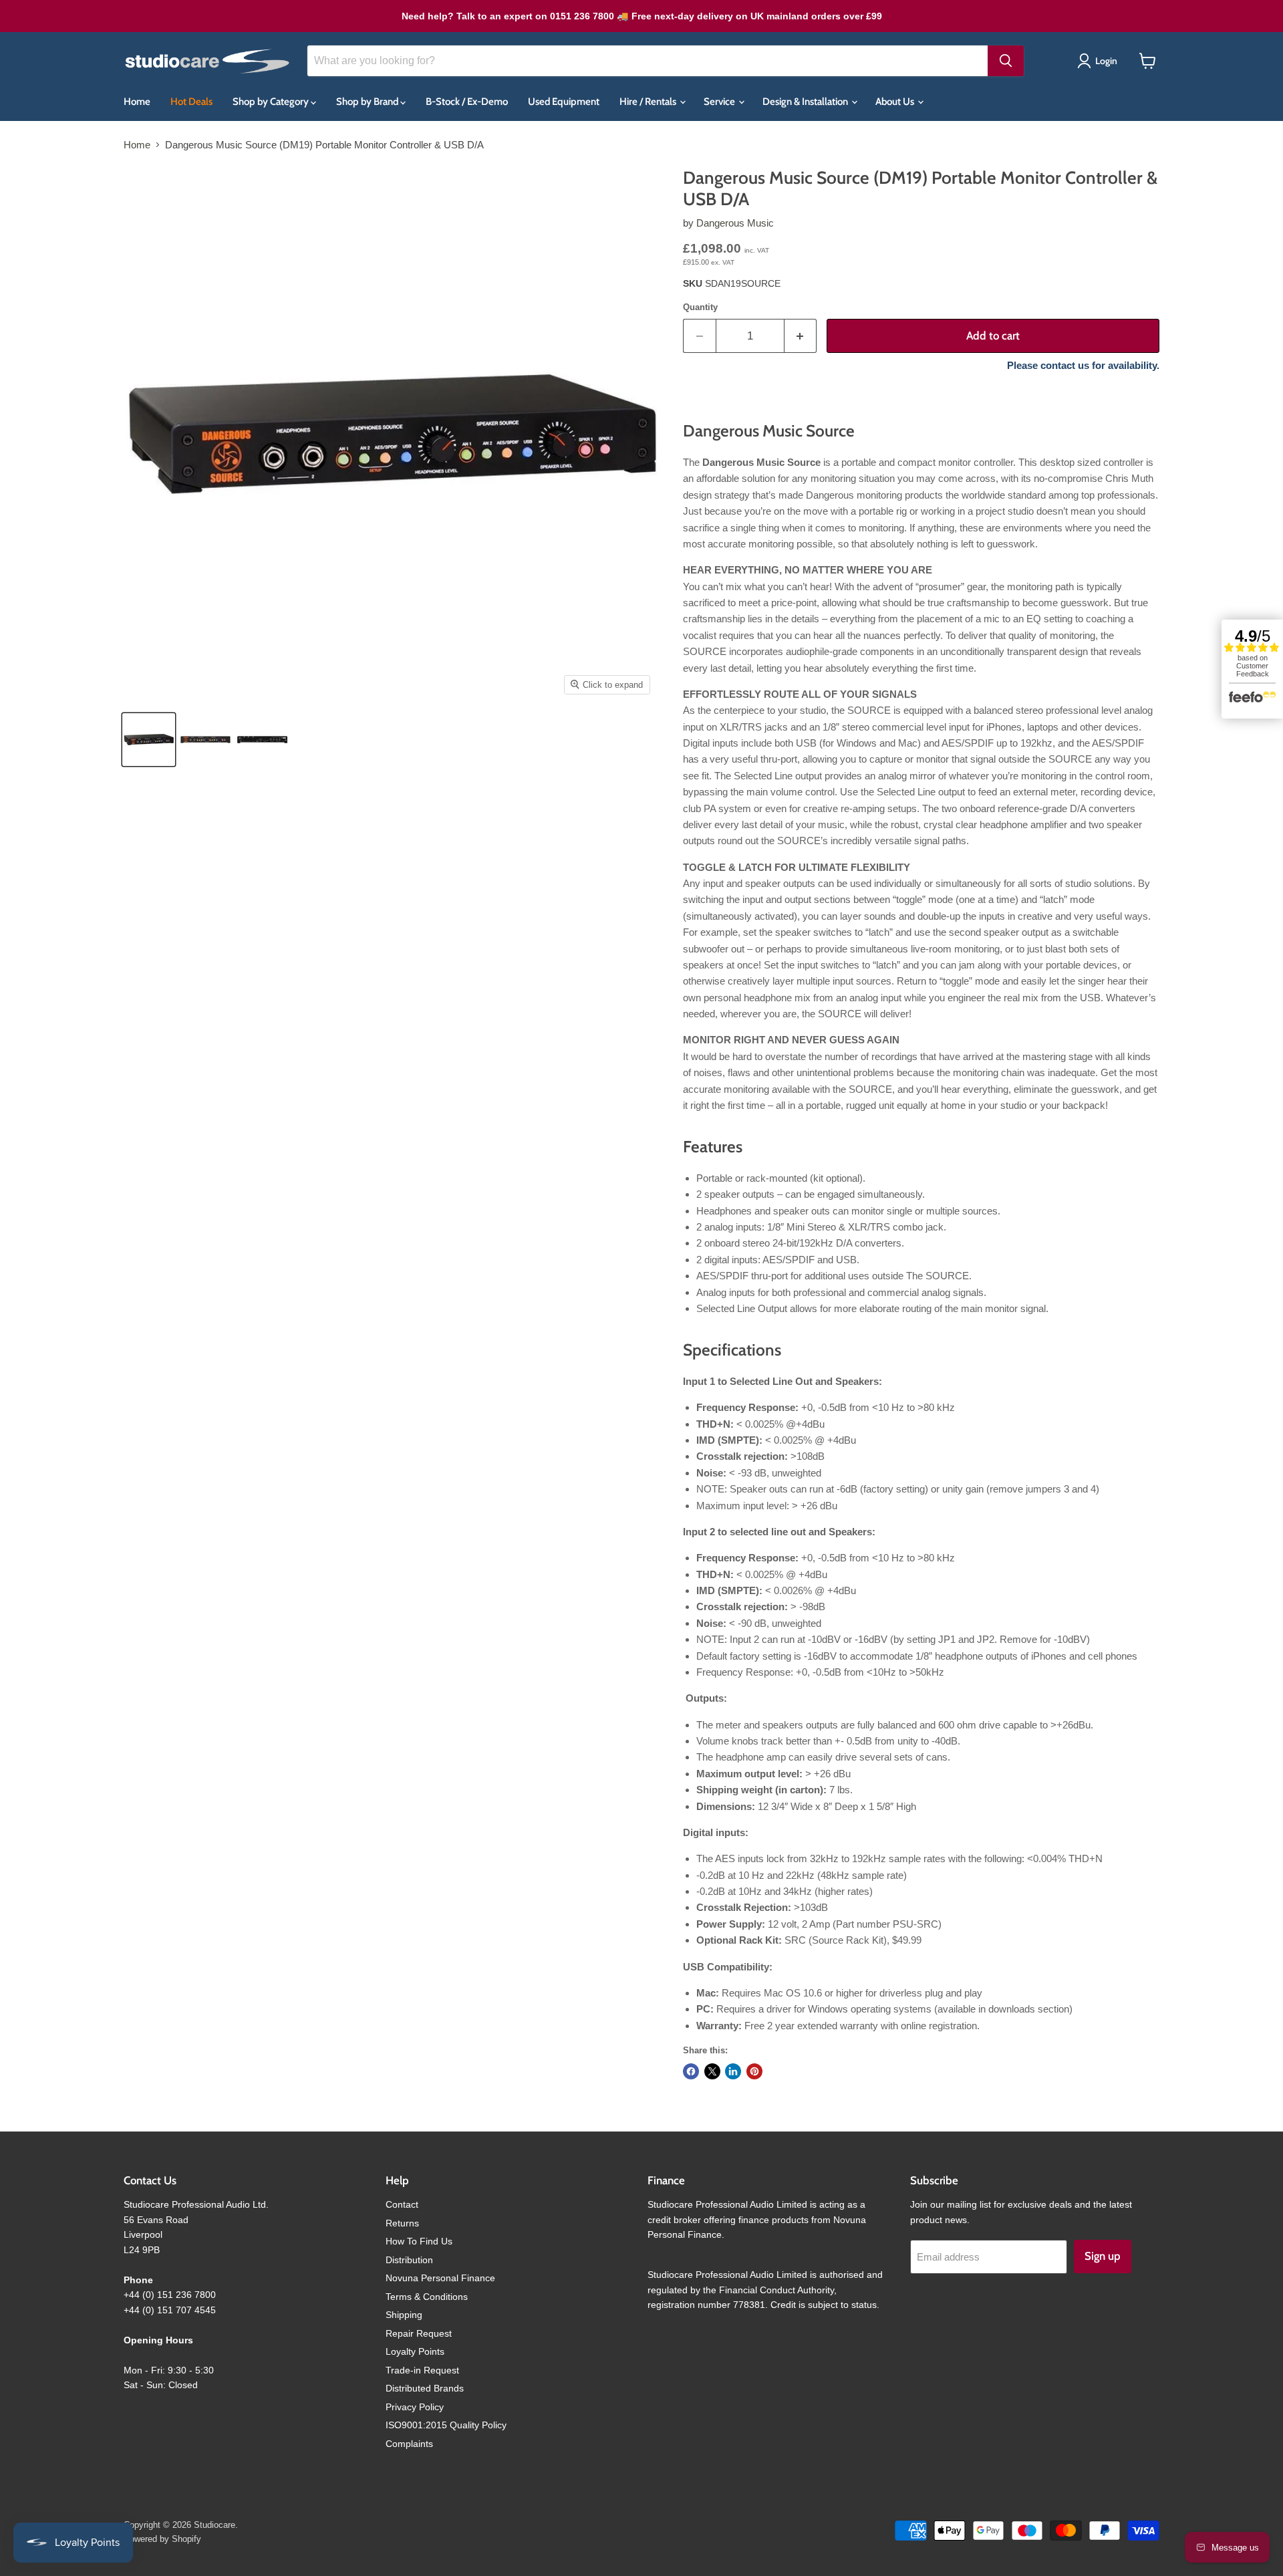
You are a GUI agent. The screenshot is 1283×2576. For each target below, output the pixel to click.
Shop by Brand (368, 102)
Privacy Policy (415, 2407)
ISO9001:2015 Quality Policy (446, 2425)
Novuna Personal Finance (440, 2278)
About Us (896, 102)
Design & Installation (806, 102)
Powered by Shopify (162, 2539)
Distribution (409, 2260)
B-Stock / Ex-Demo (467, 102)
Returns (402, 2223)
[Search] (1006, 61)
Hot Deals (191, 102)
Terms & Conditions (427, 2297)
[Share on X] (712, 2071)
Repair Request (419, 2333)
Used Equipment (564, 102)
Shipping (404, 2315)
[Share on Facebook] (691, 2071)
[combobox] (648, 61)
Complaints (409, 2444)
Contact (402, 2204)
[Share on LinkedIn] (733, 2071)
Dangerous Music (735, 223)
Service (720, 102)
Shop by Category (272, 102)
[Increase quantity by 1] (801, 336)
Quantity (700, 307)
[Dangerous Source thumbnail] (149, 740)
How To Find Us (419, 2241)
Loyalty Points (415, 2351)
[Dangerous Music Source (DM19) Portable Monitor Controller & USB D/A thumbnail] (205, 740)
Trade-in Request (422, 2370)
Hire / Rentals (649, 102)
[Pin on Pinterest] (754, 2071)
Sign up (1103, 2256)
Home (137, 102)
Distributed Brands (425, 2388)
